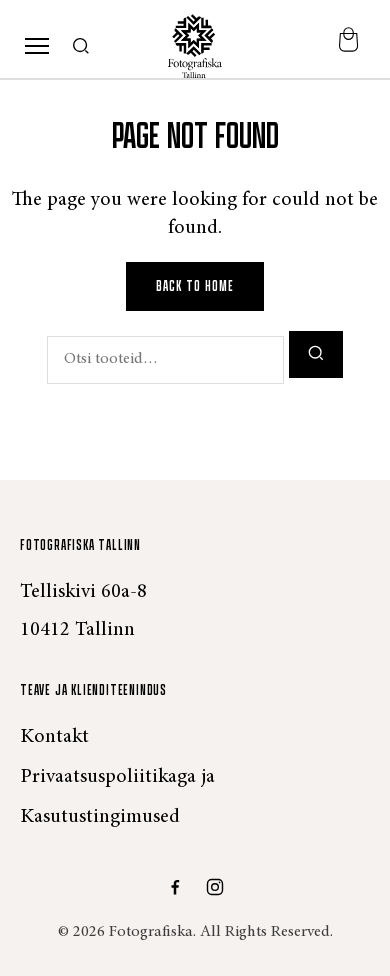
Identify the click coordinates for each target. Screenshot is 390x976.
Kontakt (54, 737)
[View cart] (348, 46)
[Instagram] (215, 887)
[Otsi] (82, 47)
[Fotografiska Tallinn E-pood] (195, 46)
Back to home (195, 286)
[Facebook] (175, 887)
